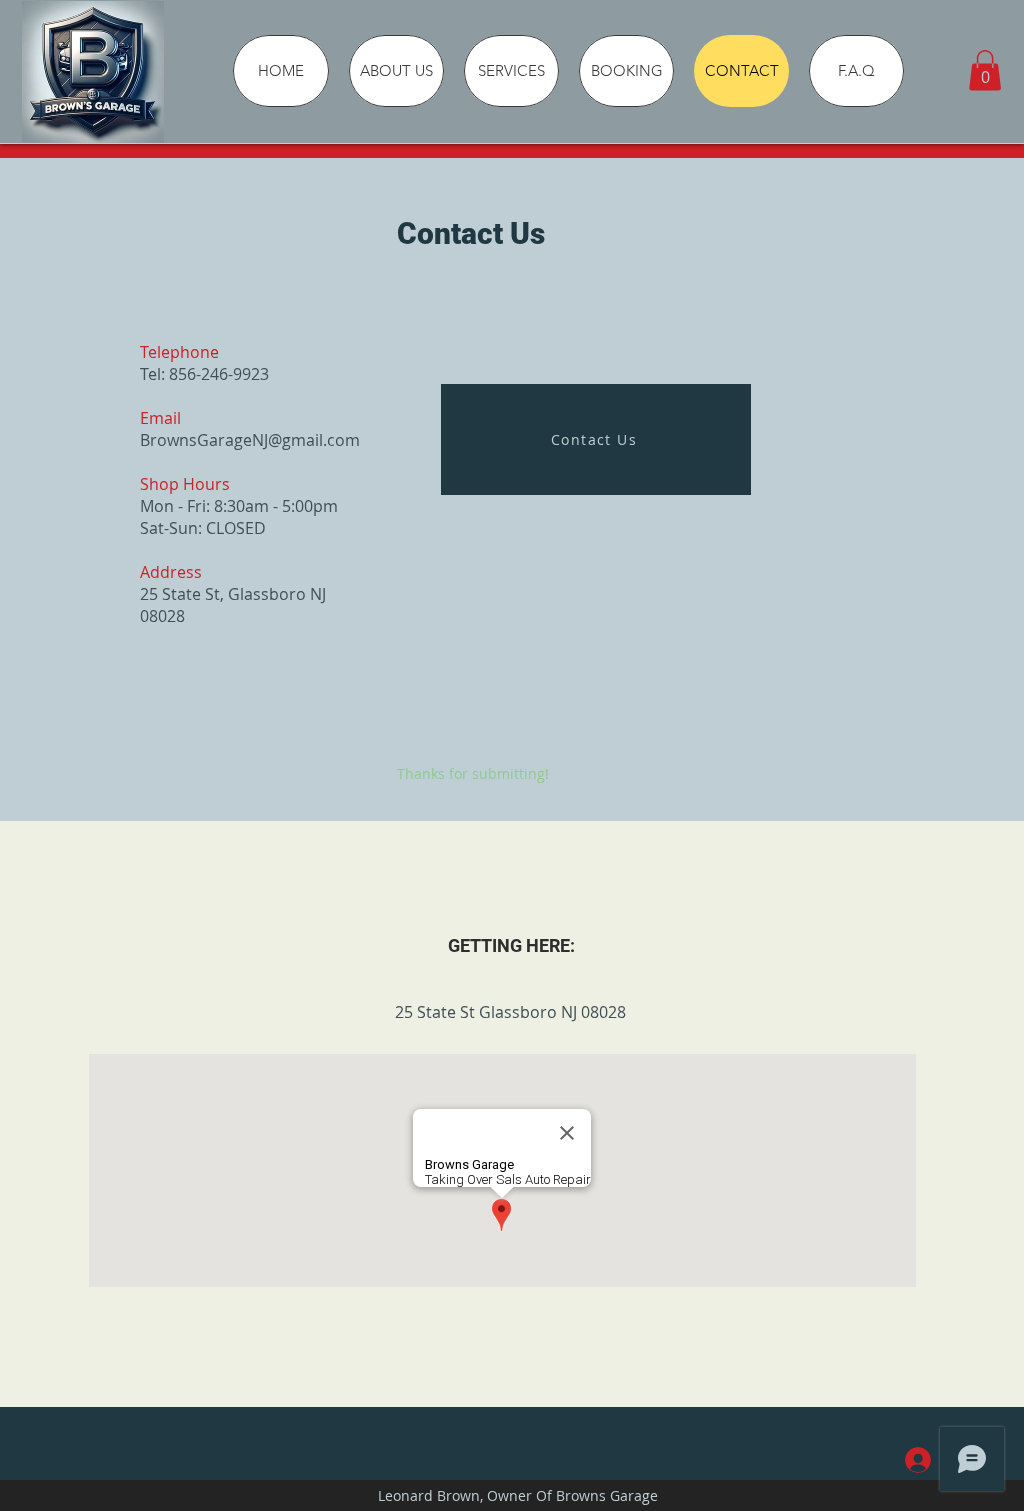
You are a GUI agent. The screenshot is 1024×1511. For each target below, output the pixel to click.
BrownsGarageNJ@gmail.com (250, 440)
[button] (985, 70)
